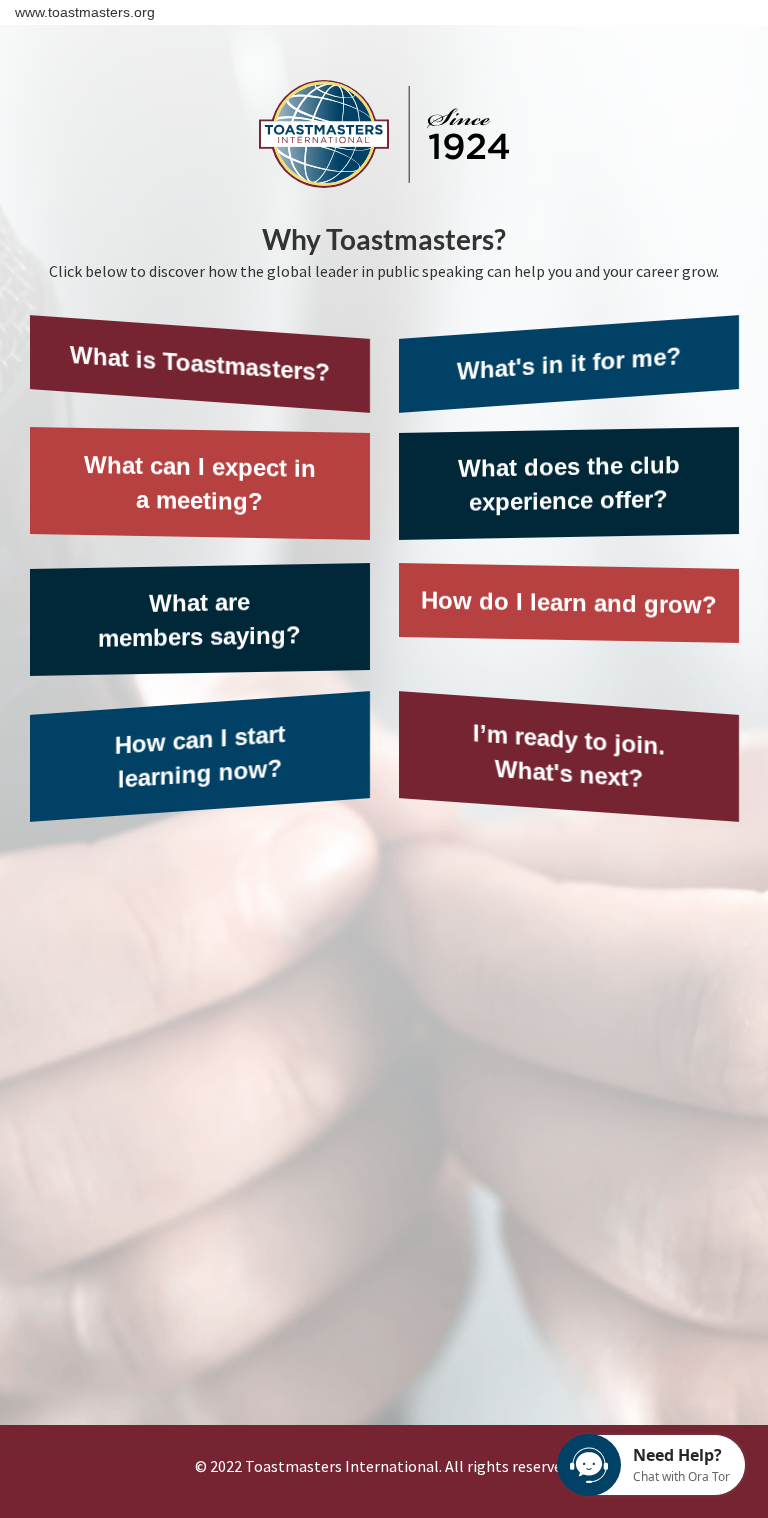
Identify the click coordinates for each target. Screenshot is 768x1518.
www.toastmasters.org (85, 12)
